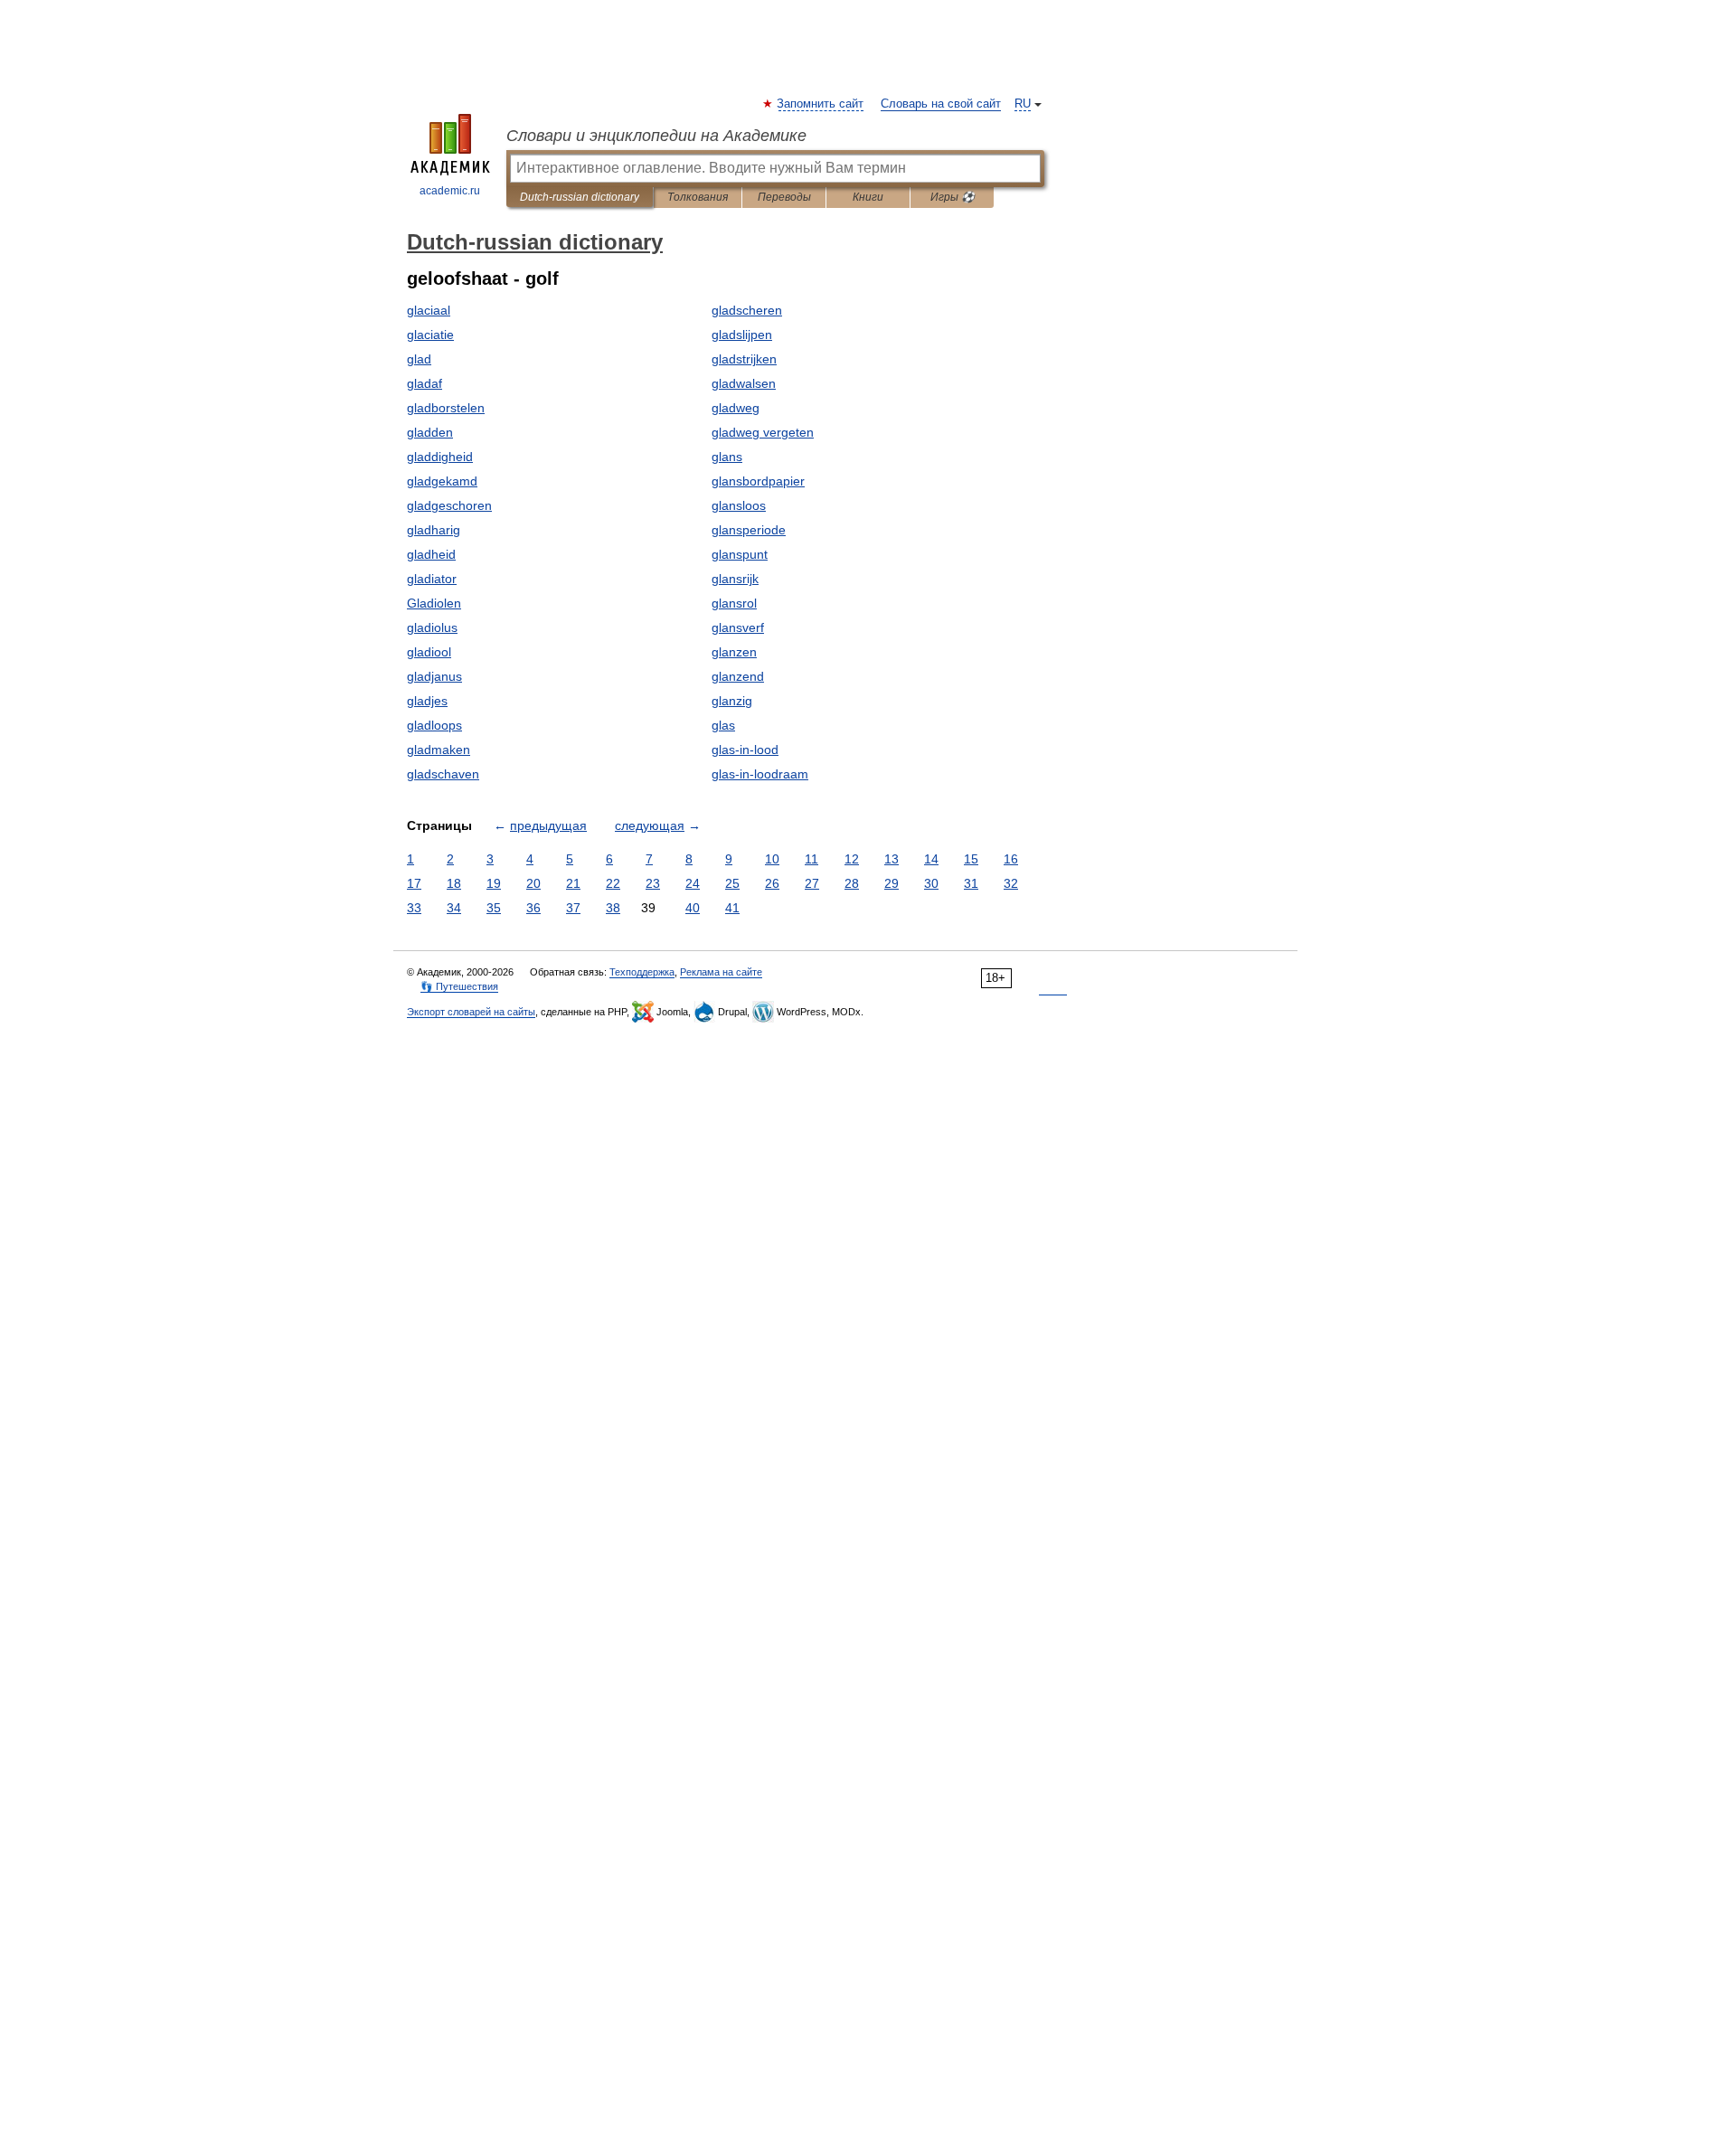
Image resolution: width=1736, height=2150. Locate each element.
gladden (430, 432)
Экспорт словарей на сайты (471, 1012)
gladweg (736, 408)
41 (732, 908)
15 (971, 859)
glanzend (738, 676)
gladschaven (443, 774)
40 (693, 908)
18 (454, 883)
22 (613, 883)
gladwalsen (744, 383)
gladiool (429, 652)
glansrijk (735, 579)
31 (971, 883)
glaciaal (429, 310)
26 (772, 883)
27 (812, 883)
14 (931, 859)
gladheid (431, 554)
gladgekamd (442, 481)
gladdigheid (440, 457)
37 (573, 908)
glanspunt (740, 554)
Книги (868, 197)
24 (693, 883)
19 (494, 883)
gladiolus (432, 627)
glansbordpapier (758, 481)
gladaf (425, 383)
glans (727, 457)
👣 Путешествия (459, 986)
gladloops (434, 725)
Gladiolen (434, 603)
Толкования (698, 197)
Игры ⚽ (953, 197)
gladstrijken (744, 359)
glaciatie (430, 335)
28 (852, 883)
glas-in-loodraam (760, 774)
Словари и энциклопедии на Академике (656, 136)
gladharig (434, 530)
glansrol (734, 603)
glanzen (734, 652)
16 (1011, 859)
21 (573, 883)
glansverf (738, 627)
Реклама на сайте (721, 972)
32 (1011, 883)
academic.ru (450, 191)
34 (454, 908)
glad (419, 359)
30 (931, 883)
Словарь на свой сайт (941, 104)
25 (732, 883)
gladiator (432, 579)
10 (772, 859)
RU (1023, 104)
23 (653, 883)
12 (852, 859)
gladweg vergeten (763, 432)
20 (533, 883)
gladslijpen (742, 335)
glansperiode (749, 530)
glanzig (732, 701)
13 (892, 859)
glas (723, 725)
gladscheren (747, 310)
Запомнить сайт (821, 104)
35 (494, 908)
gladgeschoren (449, 505)
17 (414, 883)
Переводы (784, 197)
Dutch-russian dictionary (580, 197)
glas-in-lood (745, 750)
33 (414, 908)
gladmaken (439, 750)
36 (533, 908)
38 (613, 908)
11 (811, 859)
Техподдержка (642, 972)
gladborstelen (446, 408)
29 (892, 883)
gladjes (427, 701)
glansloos (739, 505)
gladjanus (434, 676)
